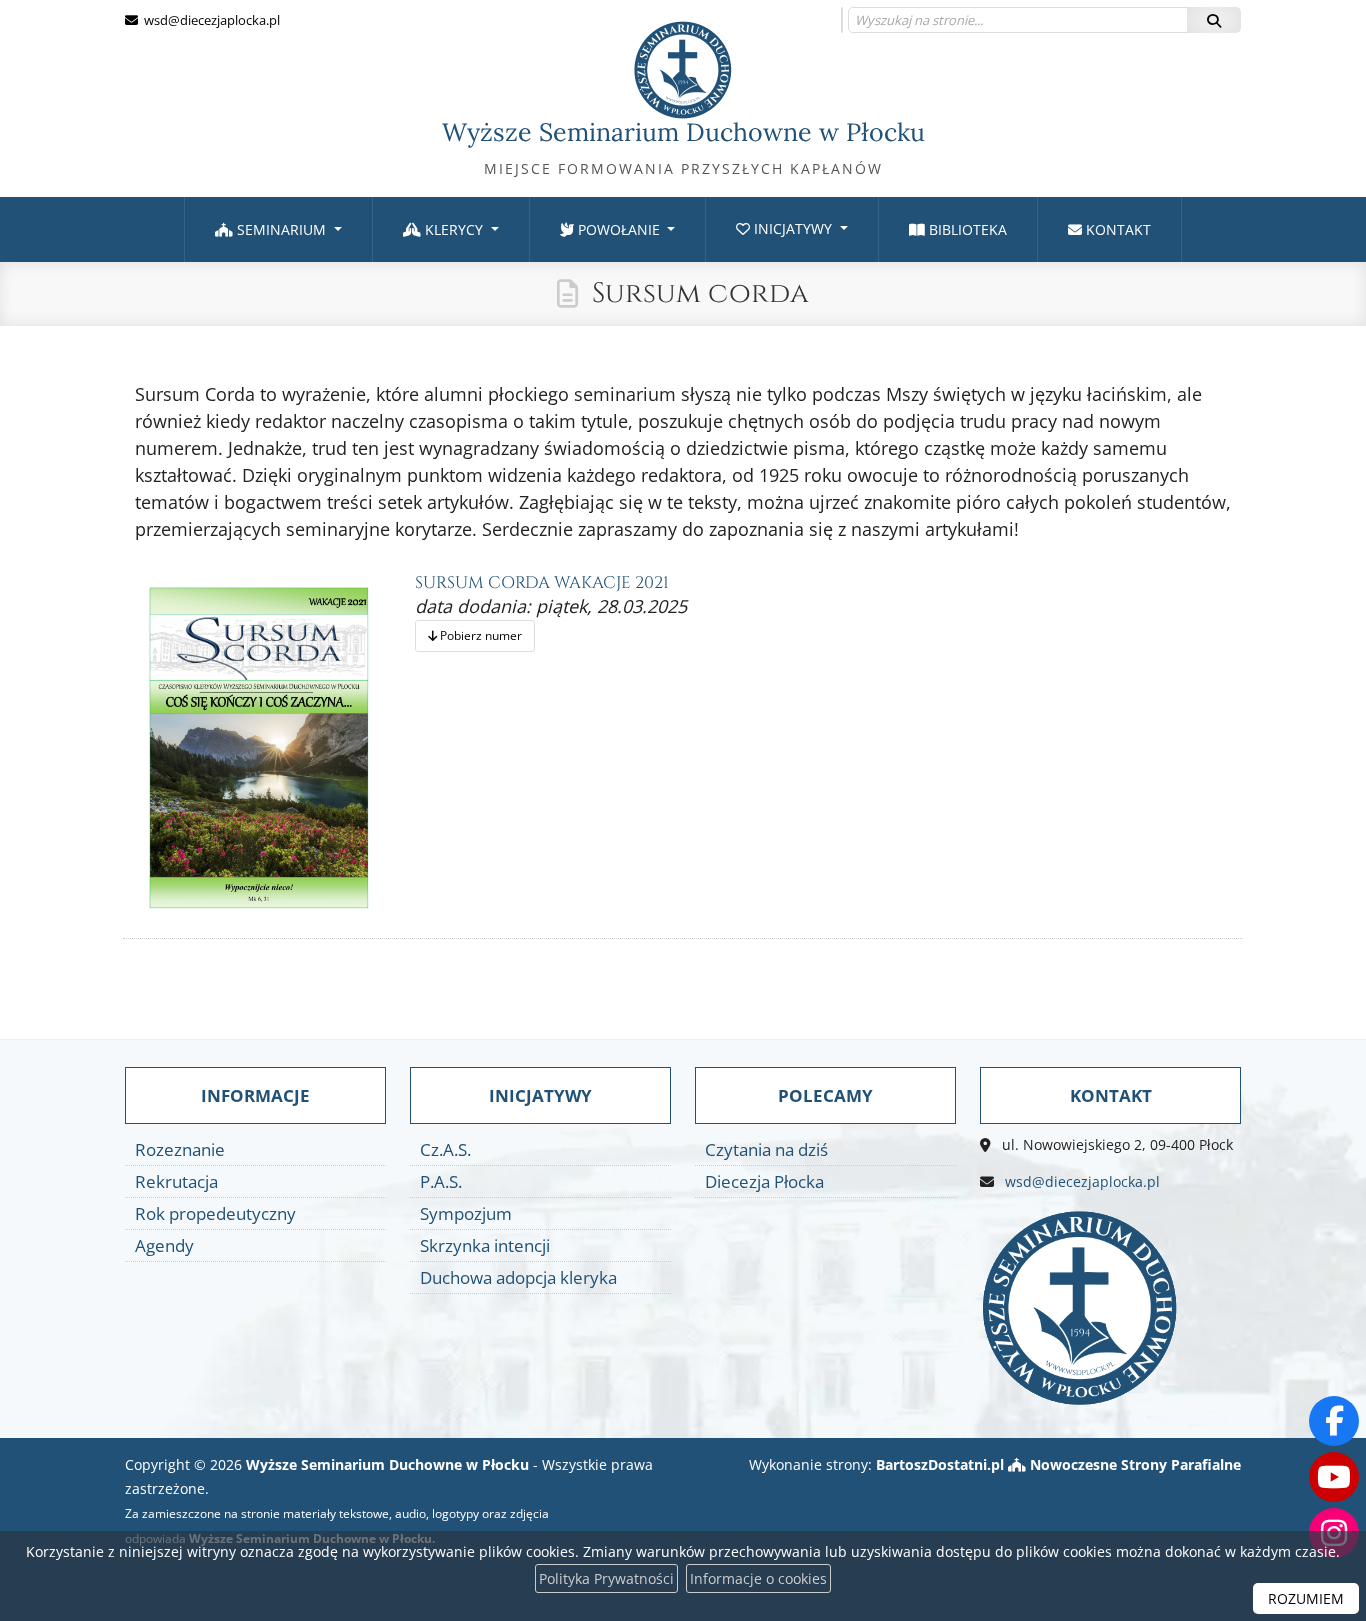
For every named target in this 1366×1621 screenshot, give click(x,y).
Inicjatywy (793, 228)
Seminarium (281, 229)
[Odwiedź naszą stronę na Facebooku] (1334, 1421)
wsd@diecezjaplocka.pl (210, 20)
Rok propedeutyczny (215, 1213)
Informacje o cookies (758, 1578)
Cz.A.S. (445, 1149)
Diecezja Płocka (764, 1181)
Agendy (164, 1245)
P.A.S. (441, 1181)
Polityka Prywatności (606, 1578)
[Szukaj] (1214, 20)
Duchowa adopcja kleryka (518, 1277)
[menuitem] (278, 229)
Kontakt (1116, 229)
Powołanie (619, 229)
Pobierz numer (479, 635)
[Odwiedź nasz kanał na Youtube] (1334, 1477)
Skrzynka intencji (485, 1245)
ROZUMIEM (1306, 1598)
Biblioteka (966, 229)
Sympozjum (466, 1213)
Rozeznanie (180, 1149)
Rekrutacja (176, 1181)
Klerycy (454, 229)
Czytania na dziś (766, 1149)
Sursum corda (700, 293)
